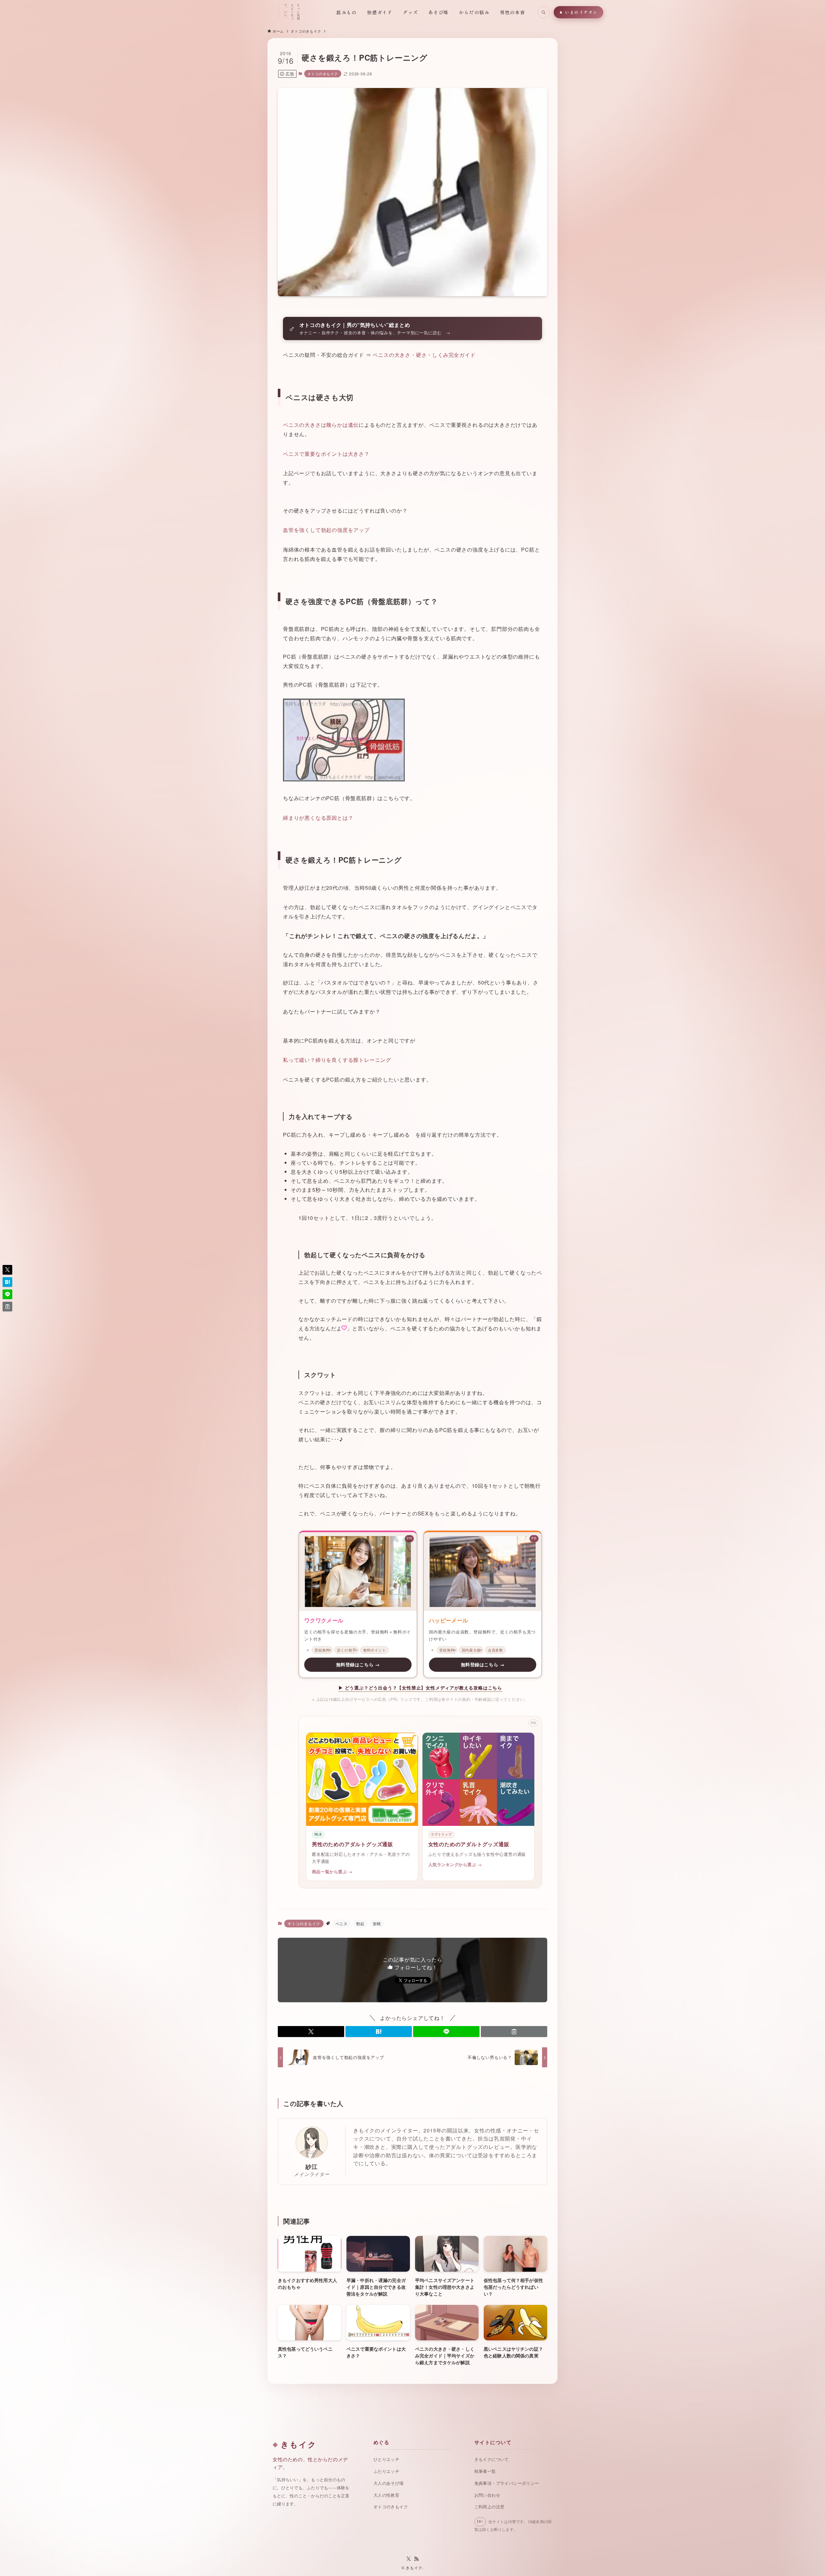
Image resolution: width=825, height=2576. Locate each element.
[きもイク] (247, 12)
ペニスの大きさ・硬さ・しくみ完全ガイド (424, 355)
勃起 (360, 1923)
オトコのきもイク (323, 73)
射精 (377, 1923)
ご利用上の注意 (490, 2507)
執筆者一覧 (485, 2471)
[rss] (416, 2559)
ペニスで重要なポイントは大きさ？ (326, 454)
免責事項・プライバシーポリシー (507, 2483)
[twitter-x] (409, 2559)
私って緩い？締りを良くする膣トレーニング (337, 1060)
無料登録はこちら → (358, 1665)
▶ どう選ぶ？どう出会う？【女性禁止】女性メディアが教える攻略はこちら (420, 1688)
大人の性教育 (386, 2495)
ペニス (342, 1923)
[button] (311, 2032)
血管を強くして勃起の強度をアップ (326, 530)
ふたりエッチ (386, 2471)
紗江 (312, 2166)
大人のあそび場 (389, 2483)
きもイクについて (492, 2459)
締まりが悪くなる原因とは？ (318, 818)
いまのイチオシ (581, 12)
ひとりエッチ (386, 2459)
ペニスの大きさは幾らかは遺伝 (321, 425)
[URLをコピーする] (514, 2032)
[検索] (544, 12)
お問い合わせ (487, 2495)
